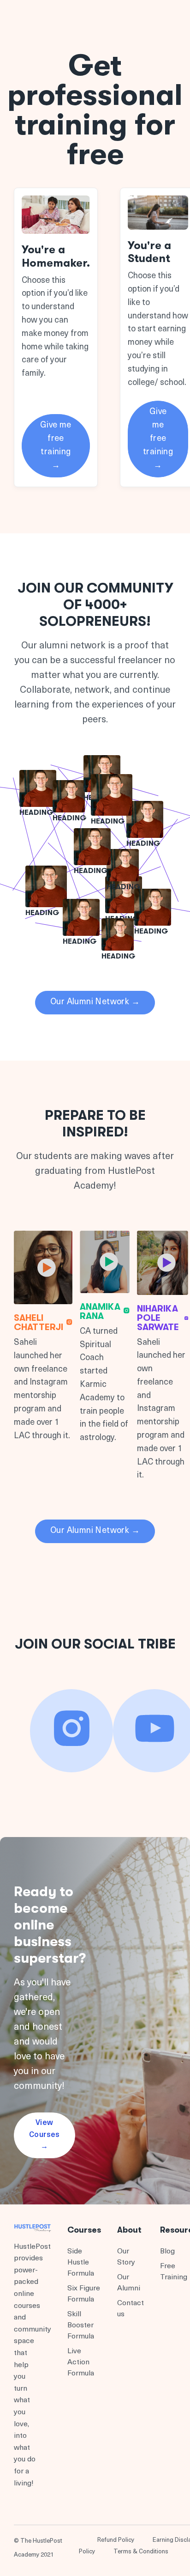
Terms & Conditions (141, 2552)
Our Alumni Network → (95, 1002)
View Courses (45, 2135)
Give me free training (56, 446)
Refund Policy (116, 2540)
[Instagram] (71, 1731)
